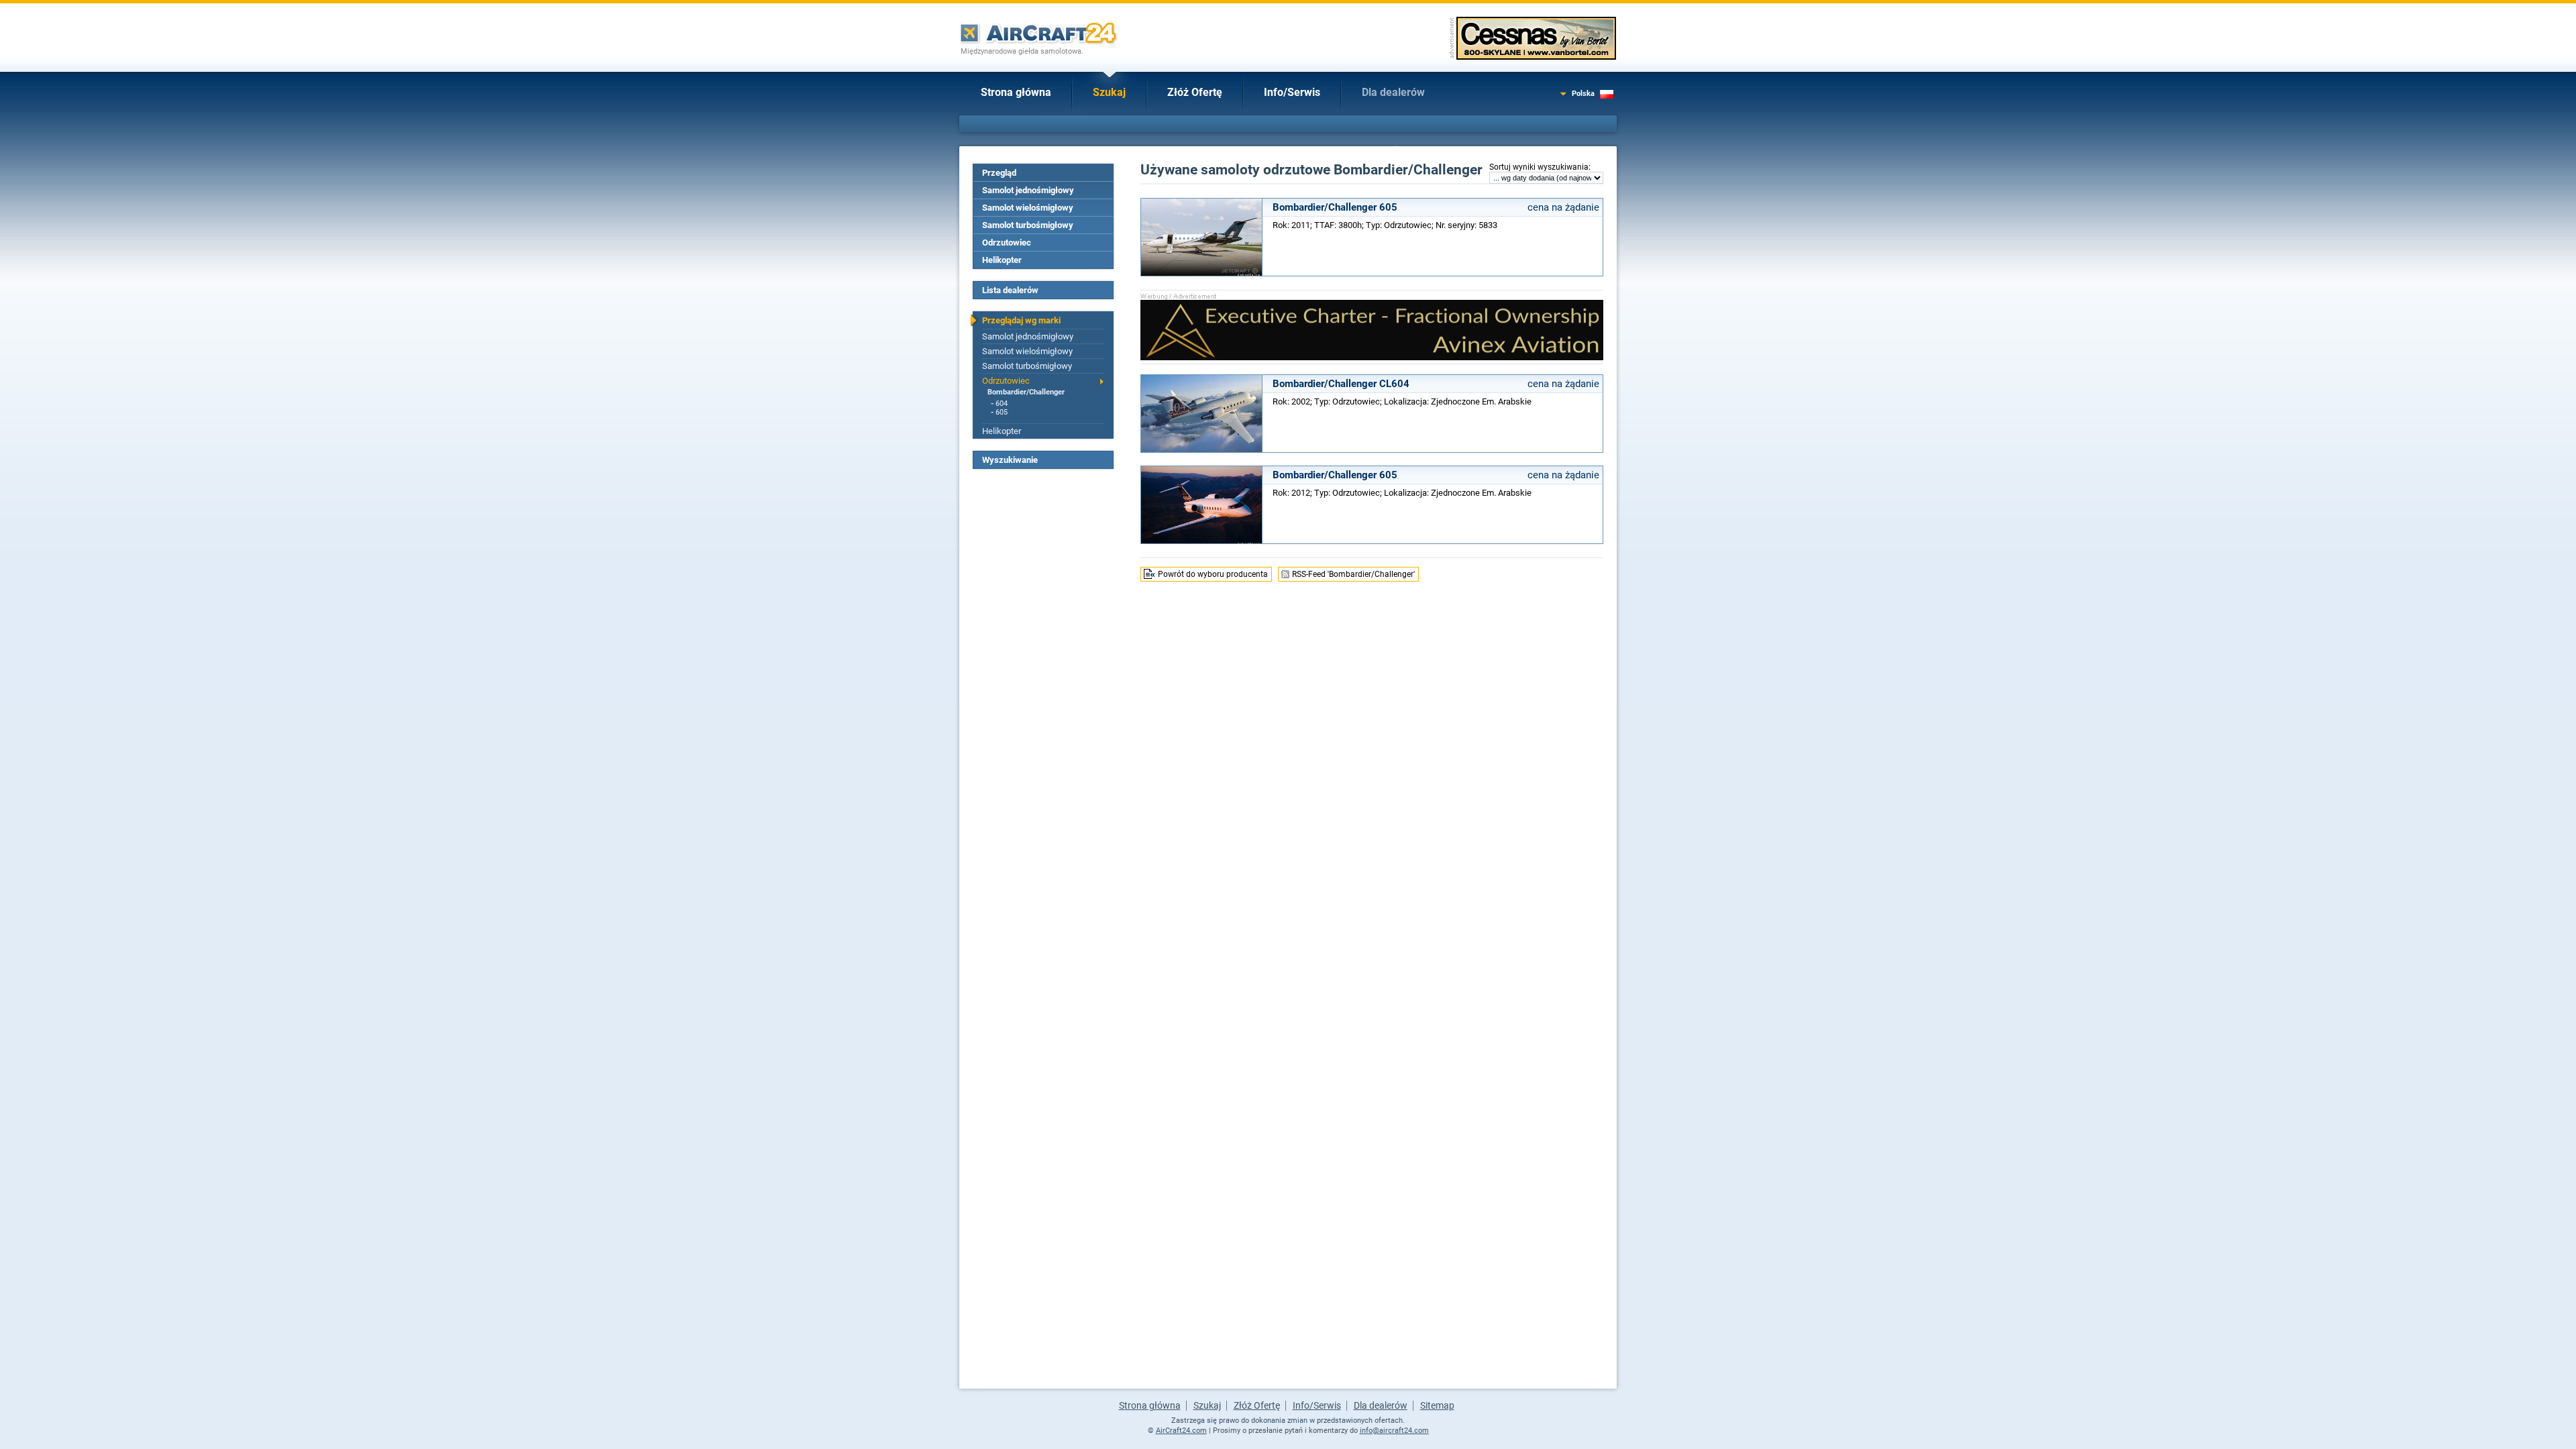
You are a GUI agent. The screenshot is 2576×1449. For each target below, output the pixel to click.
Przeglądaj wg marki (1021, 320)
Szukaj (1109, 92)
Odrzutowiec (1007, 243)
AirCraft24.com (1181, 1431)
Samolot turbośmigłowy (1028, 225)
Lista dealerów (1010, 290)
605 (1002, 412)
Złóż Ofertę (1195, 92)
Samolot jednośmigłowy (1028, 190)
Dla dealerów (1393, 92)
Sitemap (1437, 1405)
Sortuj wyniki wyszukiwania (1539, 167)
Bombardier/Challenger (1026, 392)
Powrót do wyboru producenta (1213, 574)
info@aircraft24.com (1394, 1431)
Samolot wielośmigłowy (1028, 208)
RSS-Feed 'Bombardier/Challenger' (1353, 574)
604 (1002, 404)
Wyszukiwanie (1010, 460)
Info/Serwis (1292, 92)
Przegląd (999, 173)
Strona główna (1016, 92)
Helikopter (1002, 260)
